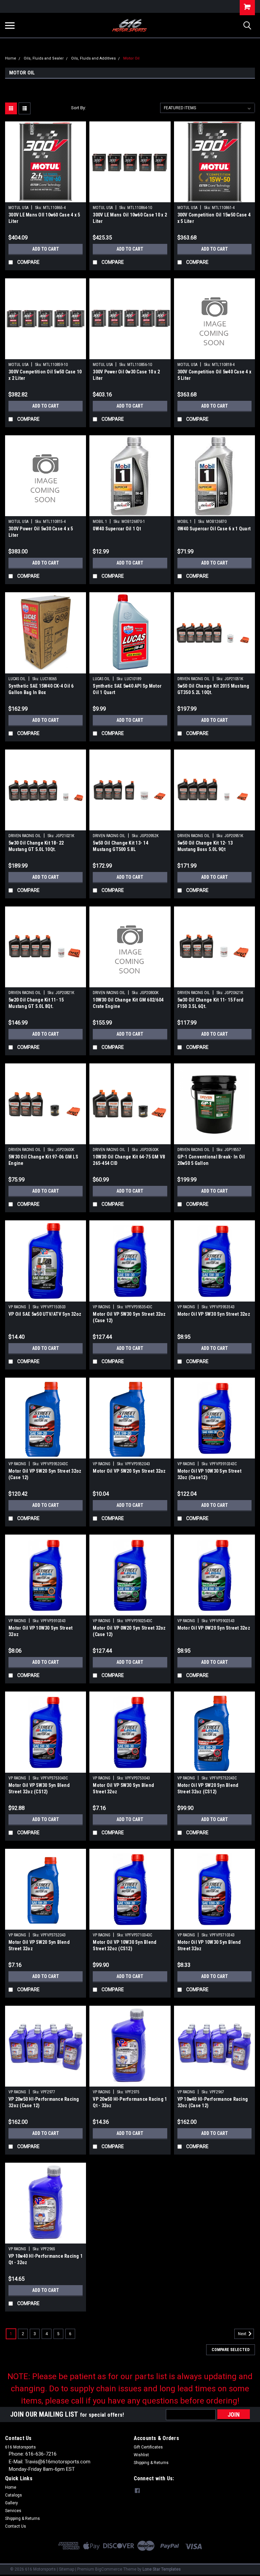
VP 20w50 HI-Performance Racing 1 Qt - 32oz (130, 2102)
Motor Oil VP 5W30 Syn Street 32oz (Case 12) (129, 1317)
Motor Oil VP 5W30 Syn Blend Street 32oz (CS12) (39, 1788)
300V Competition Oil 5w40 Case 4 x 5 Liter (214, 375)
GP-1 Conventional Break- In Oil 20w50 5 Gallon (211, 1160)
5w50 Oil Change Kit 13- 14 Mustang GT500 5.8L (121, 846)
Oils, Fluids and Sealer (44, 58)
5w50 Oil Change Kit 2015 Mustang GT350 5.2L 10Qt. (213, 689)
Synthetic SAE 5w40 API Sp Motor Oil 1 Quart (127, 689)
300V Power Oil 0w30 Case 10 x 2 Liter (126, 375)
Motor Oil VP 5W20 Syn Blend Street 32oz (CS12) (208, 1788)
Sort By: (79, 108)
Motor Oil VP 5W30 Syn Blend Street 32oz (123, 1788)
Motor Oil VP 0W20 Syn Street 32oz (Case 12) (129, 1631)
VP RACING (17, 1307)
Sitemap (67, 2569)
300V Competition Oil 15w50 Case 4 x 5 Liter (214, 218)
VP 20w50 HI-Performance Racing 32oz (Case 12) (44, 2102)
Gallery (12, 2503)
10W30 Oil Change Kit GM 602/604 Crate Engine (128, 1003)
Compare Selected (231, 2350)
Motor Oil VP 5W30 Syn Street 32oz (214, 1314)
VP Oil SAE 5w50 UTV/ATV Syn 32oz (45, 1314)
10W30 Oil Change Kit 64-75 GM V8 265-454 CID (129, 1160)
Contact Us (16, 2526)
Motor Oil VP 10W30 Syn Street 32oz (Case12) (209, 1474)
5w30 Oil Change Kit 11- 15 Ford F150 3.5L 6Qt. (211, 1003)
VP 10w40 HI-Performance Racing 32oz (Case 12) (213, 2102)
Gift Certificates (148, 2447)
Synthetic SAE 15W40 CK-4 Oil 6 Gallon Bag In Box (41, 689)
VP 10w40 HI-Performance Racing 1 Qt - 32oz (46, 2259)
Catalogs (14, 2495)
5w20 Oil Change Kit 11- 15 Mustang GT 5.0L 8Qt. (36, 1003)
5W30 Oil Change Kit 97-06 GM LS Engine (43, 1160)
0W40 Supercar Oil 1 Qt (117, 529)
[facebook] (137, 2491)
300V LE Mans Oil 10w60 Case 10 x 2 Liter (130, 218)
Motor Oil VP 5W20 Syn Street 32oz (129, 1471)
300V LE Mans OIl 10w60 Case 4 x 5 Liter (44, 218)
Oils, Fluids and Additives (93, 58)
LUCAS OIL (17, 679)
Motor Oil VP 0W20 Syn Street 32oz (214, 1628)
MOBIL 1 (100, 522)
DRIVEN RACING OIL (194, 679)
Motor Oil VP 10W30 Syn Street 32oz (40, 1631)
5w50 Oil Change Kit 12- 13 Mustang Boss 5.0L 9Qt (205, 846)
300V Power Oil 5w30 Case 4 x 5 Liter (41, 532)
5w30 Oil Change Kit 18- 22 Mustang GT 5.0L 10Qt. (36, 846)
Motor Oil (131, 58)
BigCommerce (109, 2569)
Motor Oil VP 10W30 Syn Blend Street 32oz (209, 1945)
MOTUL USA (18, 208)
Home (11, 58)
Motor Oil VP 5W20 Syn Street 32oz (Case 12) (45, 1474)
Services (13, 2511)
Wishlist (141, 2455)
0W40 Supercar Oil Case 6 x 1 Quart (214, 529)
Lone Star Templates (162, 2569)
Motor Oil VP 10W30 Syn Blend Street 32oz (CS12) (125, 1945)
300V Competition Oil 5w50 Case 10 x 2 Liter (45, 375)
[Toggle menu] (10, 25)
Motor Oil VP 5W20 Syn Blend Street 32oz (39, 1945)
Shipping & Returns (151, 2463)
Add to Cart (46, 249)
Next (243, 2334)
